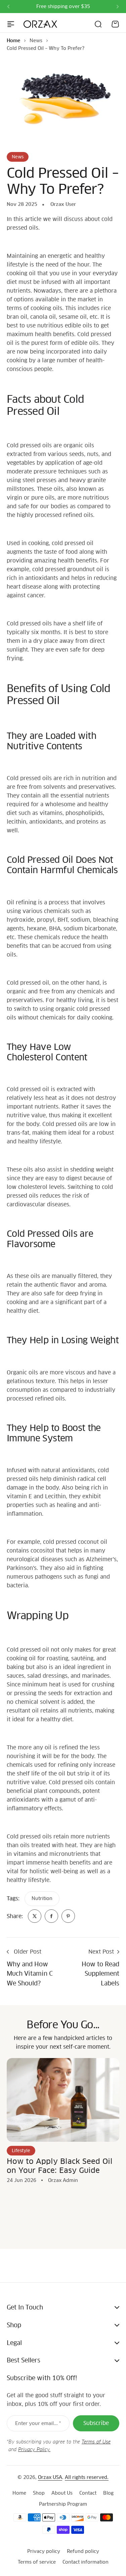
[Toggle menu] (11, 24)
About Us (62, 2493)
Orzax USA (50, 2477)
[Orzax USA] (40, 24)
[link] (35, 1916)
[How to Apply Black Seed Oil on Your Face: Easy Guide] (63, 2100)
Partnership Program (63, 2504)
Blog (108, 2493)
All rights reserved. (87, 2477)
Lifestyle (21, 2151)
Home (13, 41)
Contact (88, 2493)
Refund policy (83, 2551)
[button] (8, 7)
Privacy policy (44, 2551)
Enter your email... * (38, 2423)
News (36, 41)
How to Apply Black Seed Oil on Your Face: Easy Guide (60, 2166)
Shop (39, 2493)
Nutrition (42, 1898)
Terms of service (37, 2562)
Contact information (86, 2562)
